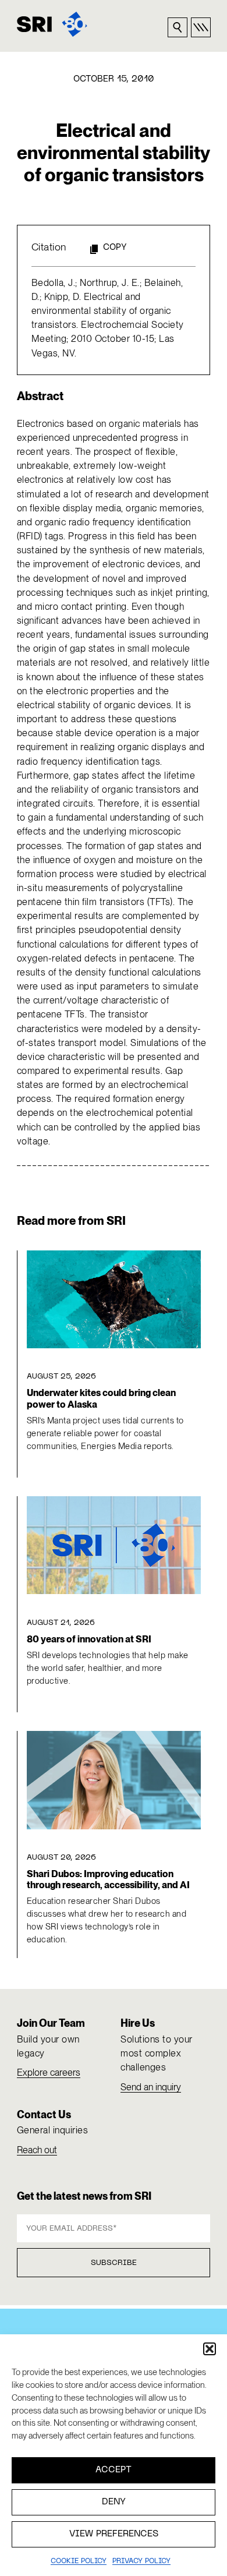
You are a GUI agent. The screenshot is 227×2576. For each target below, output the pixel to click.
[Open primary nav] (201, 27)
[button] (210, 2349)
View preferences (114, 2534)
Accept (114, 2470)
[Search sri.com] (178, 27)
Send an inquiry (151, 2087)
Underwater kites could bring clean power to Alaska (101, 1398)
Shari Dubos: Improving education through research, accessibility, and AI (108, 1879)
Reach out (37, 2150)
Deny (114, 2502)
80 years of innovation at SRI (89, 1639)
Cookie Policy (79, 2561)
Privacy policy (141, 2561)
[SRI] (52, 24)
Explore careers (49, 2073)
